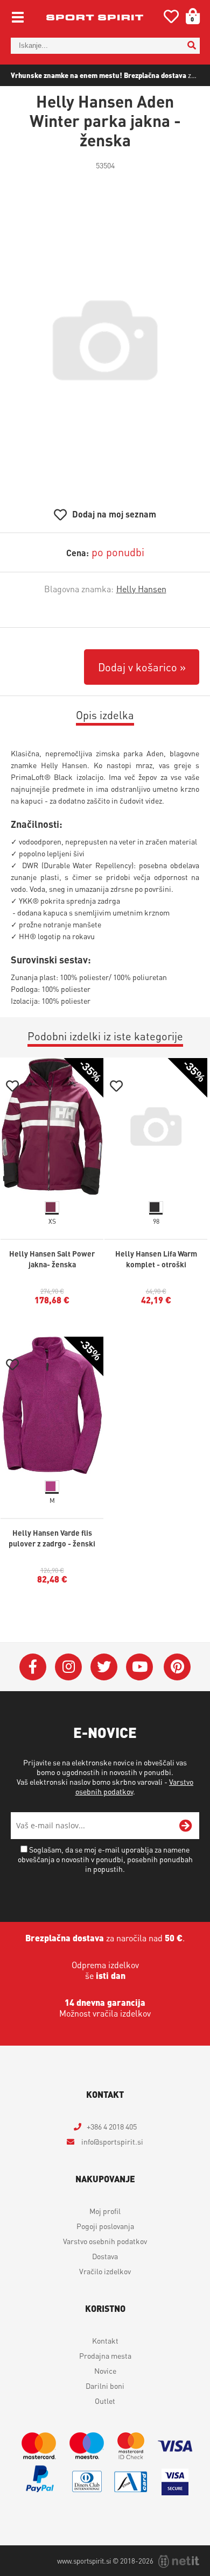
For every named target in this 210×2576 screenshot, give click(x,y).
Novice (105, 2371)
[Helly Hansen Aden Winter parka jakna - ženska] (105, 340)
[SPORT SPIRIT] (95, 17)
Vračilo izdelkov (105, 2271)
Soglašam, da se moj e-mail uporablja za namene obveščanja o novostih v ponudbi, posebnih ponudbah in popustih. (105, 1859)
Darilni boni (105, 2386)
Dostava (105, 2256)
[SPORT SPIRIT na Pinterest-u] (177, 1667)
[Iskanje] (192, 46)
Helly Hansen (141, 589)
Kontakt (105, 2340)
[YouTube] (139, 1667)
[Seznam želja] (171, 19)
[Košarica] (189, 16)
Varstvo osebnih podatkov (105, 2241)
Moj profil (105, 2211)
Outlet (105, 2401)
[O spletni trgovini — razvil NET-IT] (179, 2561)
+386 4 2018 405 (112, 2126)
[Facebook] (33, 1667)
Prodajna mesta (105, 2355)
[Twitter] (104, 1667)
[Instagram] (68, 1667)
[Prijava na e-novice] (186, 1826)
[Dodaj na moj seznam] (12, 1087)
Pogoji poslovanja (105, 2226)
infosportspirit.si (111, 2141)
